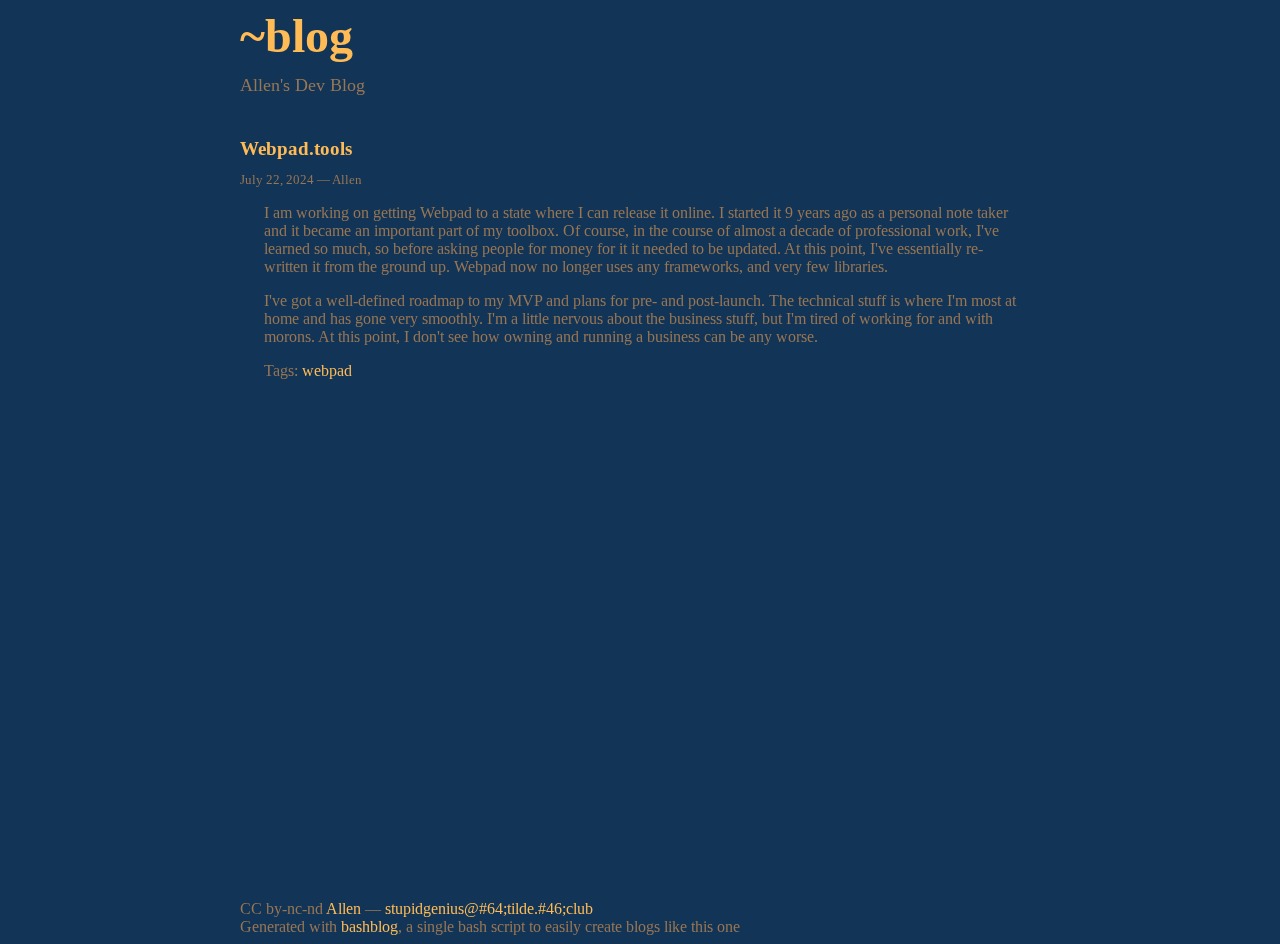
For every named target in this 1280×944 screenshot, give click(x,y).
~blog (296, 35)
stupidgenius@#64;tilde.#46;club (489, 908)
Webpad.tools (296, 148)
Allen (343, 908)
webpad (327, 370)
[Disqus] (640, 646)
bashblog (369, 926)
